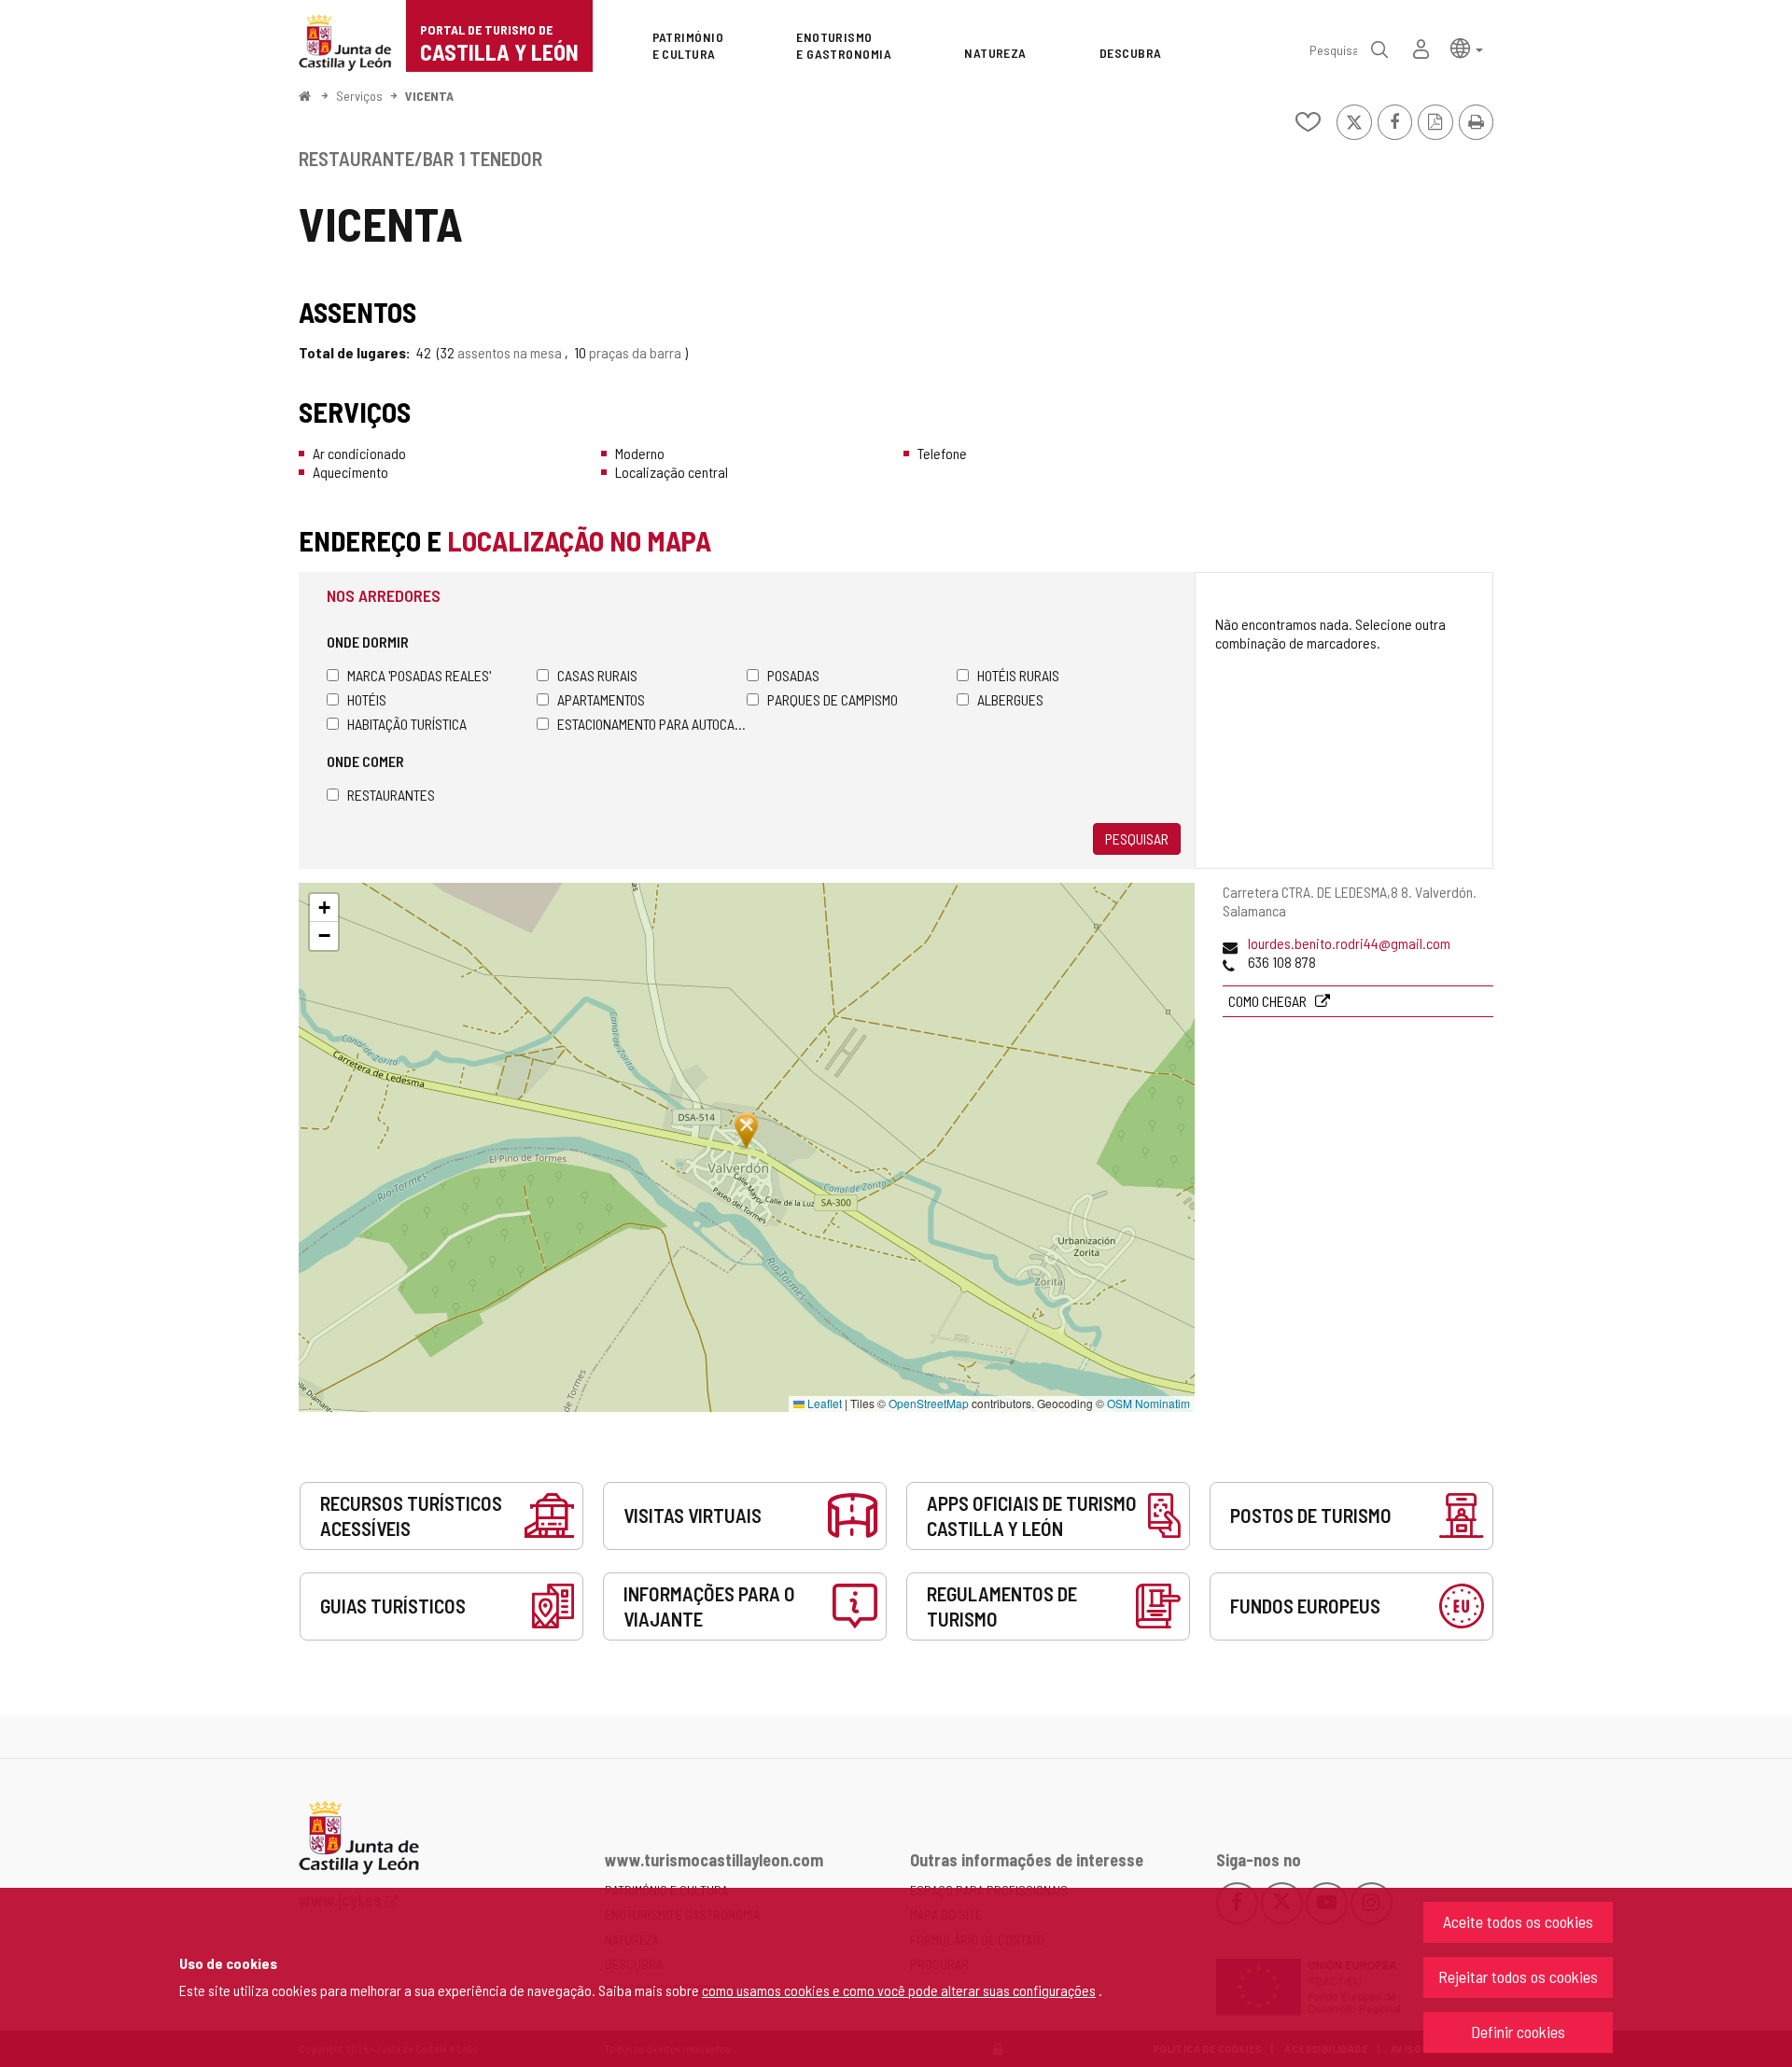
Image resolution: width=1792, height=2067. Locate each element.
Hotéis (367, 699)
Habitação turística (407, 724)
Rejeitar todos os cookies (1518, 1976)
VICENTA (429, 96)
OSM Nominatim (1148, 1403)
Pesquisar (1137, 838)
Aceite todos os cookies (1518, 1921)
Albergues (1010, 699)
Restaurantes (391, 795)
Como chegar (1269, 1001)
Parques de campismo (833, 699)
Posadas (793, 675)
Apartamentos (601, 699)
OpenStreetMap (929, 1403)
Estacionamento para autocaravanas (652, 724)
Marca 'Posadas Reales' (419, 675)
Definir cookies (1518, 2032)
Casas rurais (597, 675)
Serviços (359, 96)
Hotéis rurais (1018, 675)
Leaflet (823, 1403)
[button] (1467, 47)
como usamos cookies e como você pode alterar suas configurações (899, 1990)
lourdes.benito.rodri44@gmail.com (1349, 943)
